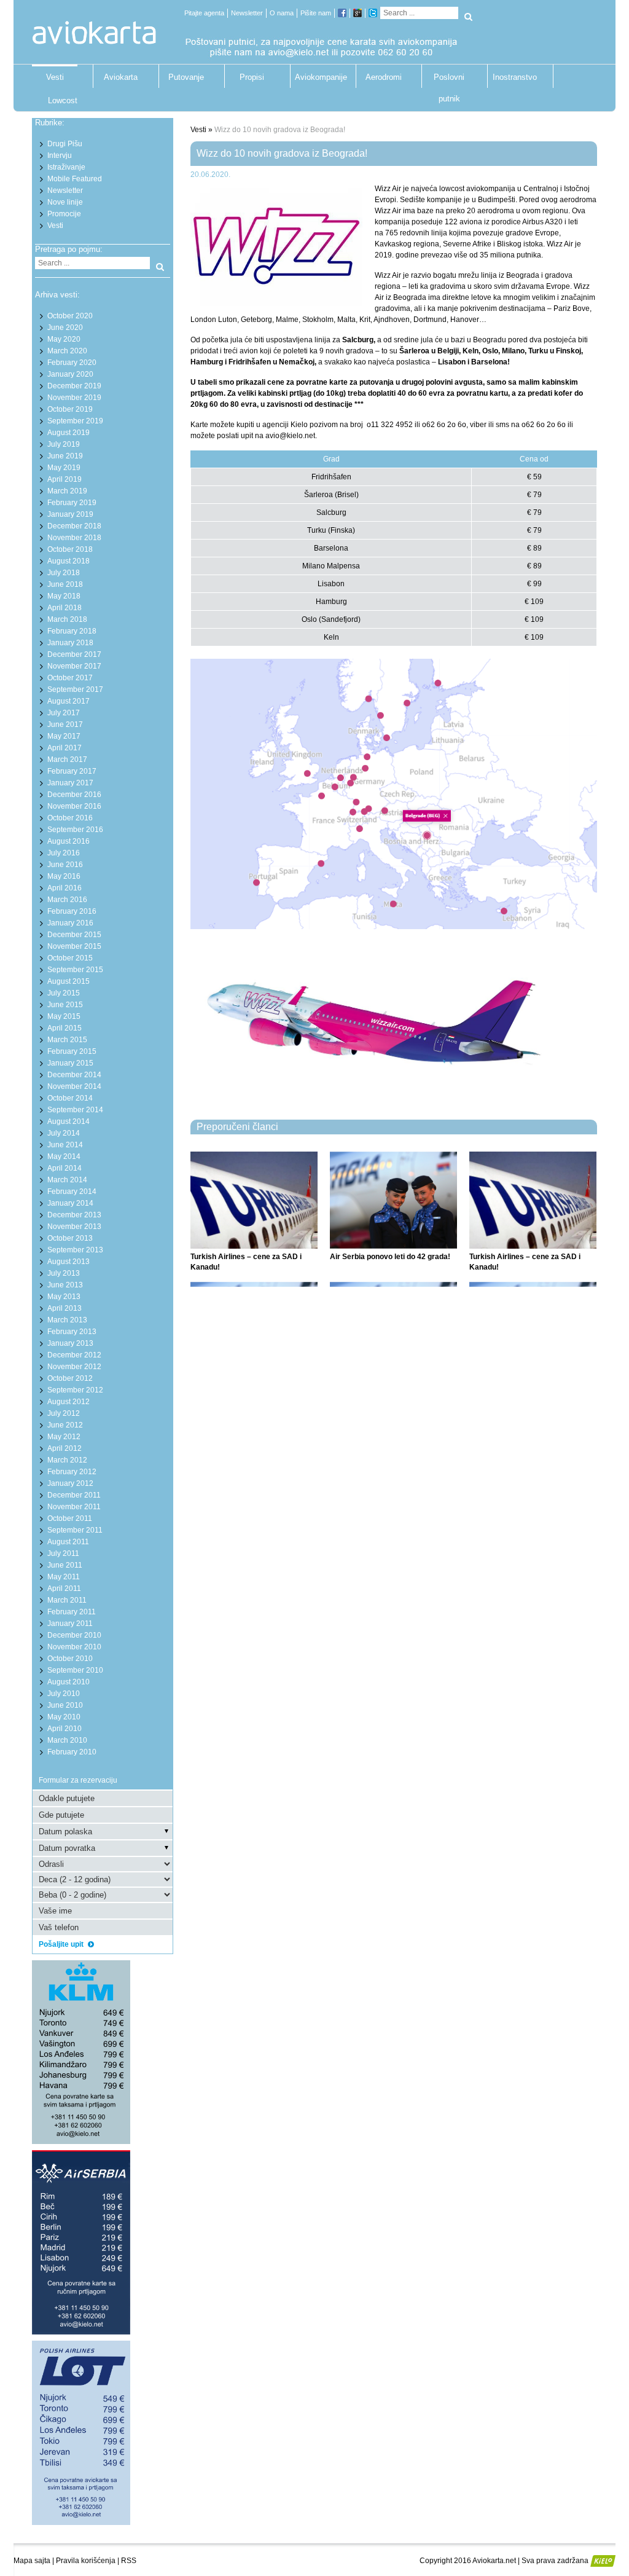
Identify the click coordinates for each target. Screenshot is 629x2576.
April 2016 (64, 888)
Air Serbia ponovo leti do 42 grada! (390, 1257)
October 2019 (70, 409)
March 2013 (67, 1320)
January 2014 (70, 1203)
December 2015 (74, 935)
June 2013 (65, 1285)
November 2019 (74, 398)
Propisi (252, 77)
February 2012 (72, 1472)
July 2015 (64, 993)
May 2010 (64, 1717)
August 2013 (68, 1262)
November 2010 (74, 1647)
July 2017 (64, 713)
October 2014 (70, 1098)
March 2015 (67, 1040)
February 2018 (72, 631)
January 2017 (70, 783)
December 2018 (74, 526)
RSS (129, 2561)
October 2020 (70, 316)
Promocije (64, 214)
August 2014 (68, 1121)
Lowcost (63, 100)
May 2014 (64, 1156)
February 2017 (72, 771)
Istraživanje (66, 167)
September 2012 (75, 1390)
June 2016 (65, 865)
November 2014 (74, 1086)
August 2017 (68, 701)
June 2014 (65, 1145)
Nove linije (65, 202)
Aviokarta (121, 77)
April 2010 (64, 1729)
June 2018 (65, 584)
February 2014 (72, 1192)
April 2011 (64, 1588)
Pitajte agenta (204, 13)
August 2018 (68, 561)
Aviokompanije (318, 77)
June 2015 (65, 1005)
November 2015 (74, 946)
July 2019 (64, 444)
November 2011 (74, 1507)
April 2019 (64, 479)
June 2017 (65, 724)
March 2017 (67, 760)
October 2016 (70, 818)
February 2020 (72, 363)
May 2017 (64, 736)
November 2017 (74, 666)
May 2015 (64, 1016)
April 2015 (64, 1028)
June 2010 (65, 1705)
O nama (282, 13)
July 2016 (64, 853)
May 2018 (64, 596)
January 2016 (70, 923)
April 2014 (64, 1168)
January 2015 (70, 1063)
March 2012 (67, 1460)
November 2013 (74, 1227)
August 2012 (68, 1402)
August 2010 (68, 1682)
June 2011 (65, 1565)
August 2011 (68, 1542)
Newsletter (247, 13)
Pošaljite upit (62, 1944)
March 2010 (67, 1740)
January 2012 (70, 1483)
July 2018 (64, 573)
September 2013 (75, 1250)
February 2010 (72, 1752)
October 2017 (70, 678)
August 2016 (68, 841)
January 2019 (70, 514)
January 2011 (70, 1624)
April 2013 (64, 1308)
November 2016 (74, 806)
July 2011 (63, 1553)
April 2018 (64, 608)
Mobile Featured (75, 179)
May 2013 (64, 1297)
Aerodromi (384, 77)
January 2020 (70, 374)
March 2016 (67, 900)
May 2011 (64, 1577)
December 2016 (74, 795)
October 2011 (70, 1518)
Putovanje (186, 77)
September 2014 (75, 1110)
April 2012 (64, 1448)
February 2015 (72, 1051)
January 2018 (70, 643)
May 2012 (64, 1437)
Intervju (60, 155)
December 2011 (74, 1495)
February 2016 (72, 911)
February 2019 (72, 503)
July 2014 (64, 1133)
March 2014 (67, 1180)
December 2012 (74, 1355)
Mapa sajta (32, 2561)
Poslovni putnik (449, 80)
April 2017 (64, 748)
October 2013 (70, 1238)
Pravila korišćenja (86, 2561)
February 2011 (72, 1612)
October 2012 (70, 1378)
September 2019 (75, 421)
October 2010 (70, 1659)
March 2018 (67, 619)
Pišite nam (316, 13)
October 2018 (70, 549)
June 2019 (65, 456)
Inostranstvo (515, 77)
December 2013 (74, 1215)
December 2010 (74, 1635)
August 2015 (68, 981)
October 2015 (70, 958)
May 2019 (64, 468)
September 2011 (75, 1530)
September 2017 (75, 689)
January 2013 (70, 1343)
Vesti (55, 77)
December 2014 (74, 1075)
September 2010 (75, 1670)
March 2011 (67, 1600)
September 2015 (75, 970)
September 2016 (75, 830)
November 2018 (74, 538)
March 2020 (67, 351)
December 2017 (74, 654)
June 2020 (65, 328)
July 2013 (64, 1273)
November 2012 (74, 1367)
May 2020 (64, 339)
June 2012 (65, 1425)
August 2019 (68, 433)
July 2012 (64, 1413)
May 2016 (64, 876)
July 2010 (64, 1694)
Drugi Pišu (65, 144)
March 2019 (67, 491)
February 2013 (72, 1332)
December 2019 (74, 386)
